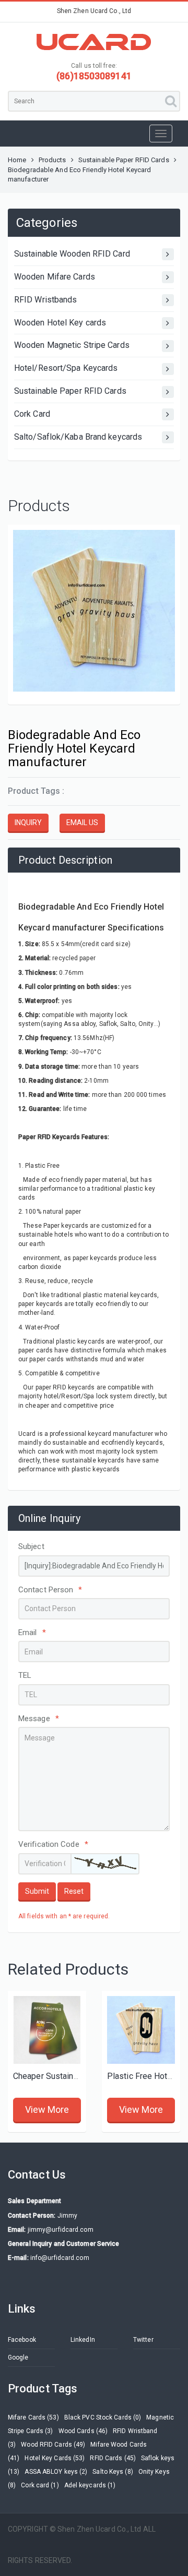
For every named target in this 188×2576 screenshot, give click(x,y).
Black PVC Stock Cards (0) (103, 2417)
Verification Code (53, 1844)
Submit (37, 1891)
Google (18, 2357)
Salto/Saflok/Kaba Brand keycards (78, 437)
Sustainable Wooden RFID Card (72, 254)
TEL (25, 1675)
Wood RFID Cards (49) (53, 2445)
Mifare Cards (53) (33, 2417)
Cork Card (32, 414)
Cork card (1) (40, 2485)
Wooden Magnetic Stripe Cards (72, 345)
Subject (31, 1546)
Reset (74, 1891)
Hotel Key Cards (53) (55, 2458)
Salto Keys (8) (113, 2472)
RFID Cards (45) (113, 2458)
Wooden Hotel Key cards (60, 323)
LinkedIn (83, 2340)
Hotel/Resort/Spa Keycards (66, 368)
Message (39, 1719)
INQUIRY (28, 823)
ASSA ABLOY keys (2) (56, 2472)
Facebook (22, 2340)
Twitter (143, 2340)
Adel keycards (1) (90, 2485)
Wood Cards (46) (83, 2431)
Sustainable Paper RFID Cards (124, 160)
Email (32, 1632)
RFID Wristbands (46, 300)
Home (17, 160)
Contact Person (50, 1590)
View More (47, 2109)
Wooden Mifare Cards (55, 277)
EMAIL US (82, 823)
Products (52, 160)
